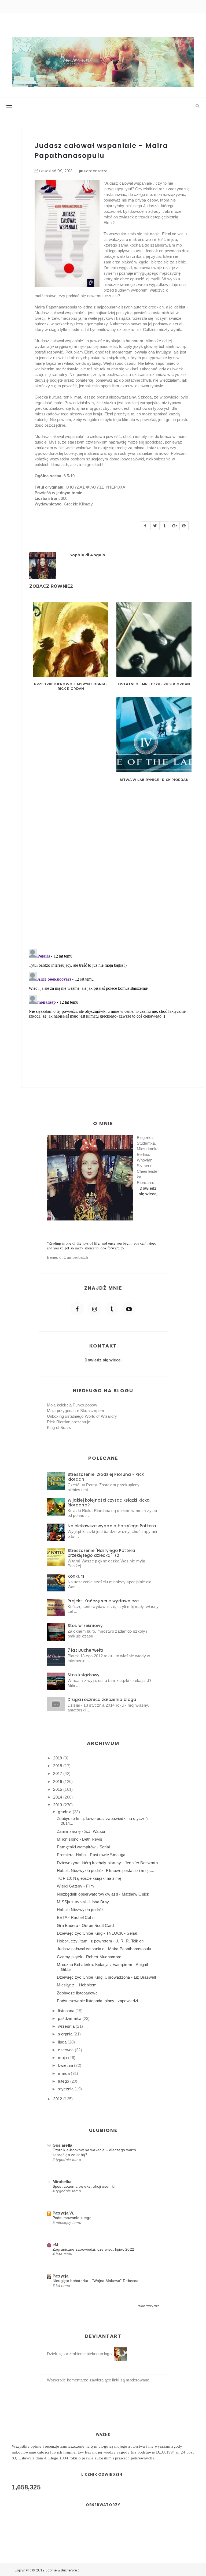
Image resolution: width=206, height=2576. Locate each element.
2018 (58, 1766)
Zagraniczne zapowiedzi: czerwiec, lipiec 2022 (93, 2249)
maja (63, 2058)
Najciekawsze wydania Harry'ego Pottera (112, 1526)
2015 (58, 1789)
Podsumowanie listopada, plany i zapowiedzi (98, 2001)
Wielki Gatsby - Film (75, 1886)
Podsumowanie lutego (72, 2218)
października (70, 2018)
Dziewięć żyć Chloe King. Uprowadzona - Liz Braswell (106, 1977)
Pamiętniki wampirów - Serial (83, 1847)
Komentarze (96, 171)
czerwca (66, 2050)
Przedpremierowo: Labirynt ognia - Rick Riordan (71, 686)
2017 (58, 1773)
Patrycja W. (63, 2213)
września (67, 2026)
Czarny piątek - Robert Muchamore (89, 1957)
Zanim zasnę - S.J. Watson (82, 1831)
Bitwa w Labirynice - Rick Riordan (154, 780)
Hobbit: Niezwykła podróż (80, 1910)
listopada (67, 2011)
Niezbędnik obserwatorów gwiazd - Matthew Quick (103, 1894)
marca (64, 2073)
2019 (58, 1758)
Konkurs (76, 1576)
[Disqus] (112, 870)
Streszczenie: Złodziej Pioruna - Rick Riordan (106, 1477)
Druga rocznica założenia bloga (102, 1700)
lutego (64, 2081)
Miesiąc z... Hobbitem (77, 1985)
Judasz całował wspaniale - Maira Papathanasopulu (104, 1949)
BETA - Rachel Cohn (76, 1917)
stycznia (66, 2089)
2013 (58, 1805)
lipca (63, 2042)
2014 (58, 1797)
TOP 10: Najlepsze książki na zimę (89, 1878)
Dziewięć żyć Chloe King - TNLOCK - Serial (97, 1933)
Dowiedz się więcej (103, 1360)
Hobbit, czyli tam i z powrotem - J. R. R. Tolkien (100, 1941)
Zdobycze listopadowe (77, 1993)
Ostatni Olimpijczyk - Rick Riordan (154, 684)
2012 (58, 2099)
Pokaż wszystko (148, 2306)
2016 (58, 1782)
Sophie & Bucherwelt (62, 2570)
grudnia (65, 1812)
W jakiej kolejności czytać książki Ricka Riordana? (109, 1503)
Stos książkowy (84, 1675)
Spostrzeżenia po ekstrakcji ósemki (84, 2186)
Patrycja (60, 2276)
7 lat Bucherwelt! (86, 1650)
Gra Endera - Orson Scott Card (85, 1925)
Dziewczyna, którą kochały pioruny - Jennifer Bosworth (107, 1863)
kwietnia (66, 2065)
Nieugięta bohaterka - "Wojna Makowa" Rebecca (96, 2281)
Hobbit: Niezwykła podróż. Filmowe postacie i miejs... (106, 1870)
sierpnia (66, 2034)
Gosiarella (62, 2145)
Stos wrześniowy (85, 1626)
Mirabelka (62, 2182)
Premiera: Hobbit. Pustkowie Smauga (91, 1855)
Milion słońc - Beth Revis (80, 1839)
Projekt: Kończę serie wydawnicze (103, 1601)
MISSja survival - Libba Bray (83, 1902)
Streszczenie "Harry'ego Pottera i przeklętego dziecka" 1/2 (103, 1553)
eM (56, 2245)
